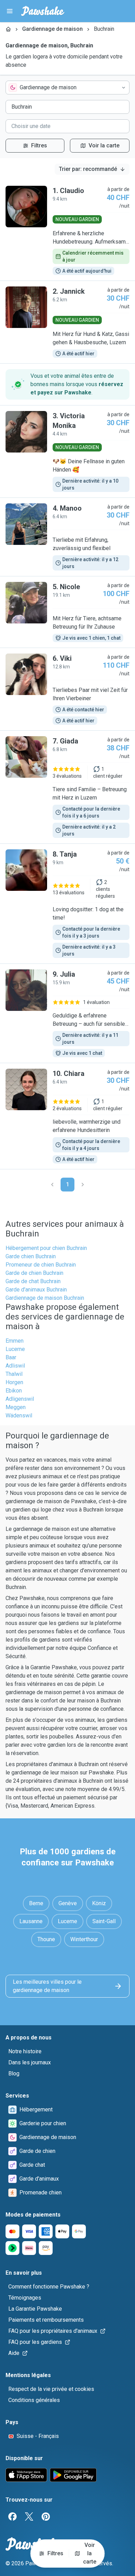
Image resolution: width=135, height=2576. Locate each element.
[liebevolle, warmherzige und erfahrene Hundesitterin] (67, 1116)
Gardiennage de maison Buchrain (45, 1298)
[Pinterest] (46, 2516)
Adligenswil (20, 1399)
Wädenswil (19, 1415)
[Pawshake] (43, 11)
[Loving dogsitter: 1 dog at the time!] (67, 904)
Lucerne (15, 1349)
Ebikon (14, 1391)
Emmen (15, 1341)
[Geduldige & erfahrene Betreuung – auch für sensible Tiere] (67, 1013)
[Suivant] (83, 1185)
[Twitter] (29, 2516)
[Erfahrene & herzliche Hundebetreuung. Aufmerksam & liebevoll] (67, 230)
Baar (11, 1357)
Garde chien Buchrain (31, 1256)
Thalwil (14, 1374)
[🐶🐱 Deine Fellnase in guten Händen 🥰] (67, 451)
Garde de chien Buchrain (34, 1273)
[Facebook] (12, 2516)
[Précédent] (52, 1185)
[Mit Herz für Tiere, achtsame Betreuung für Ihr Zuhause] (67, 612)
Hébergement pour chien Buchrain (46, 1248)
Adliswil (15, 1366)
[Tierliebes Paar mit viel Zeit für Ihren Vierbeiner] (67, 689)
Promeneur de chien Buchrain (41, 1265)
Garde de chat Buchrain (33, 1281)
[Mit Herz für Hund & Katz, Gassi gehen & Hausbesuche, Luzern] (67, 322)
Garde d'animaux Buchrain (36, 1290)
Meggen (16, 1407)
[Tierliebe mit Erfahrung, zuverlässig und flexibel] (67, 537)
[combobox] (67, 88)
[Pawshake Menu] (10, 11)
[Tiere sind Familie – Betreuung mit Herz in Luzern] (67, 787)
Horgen (14, 1382)
